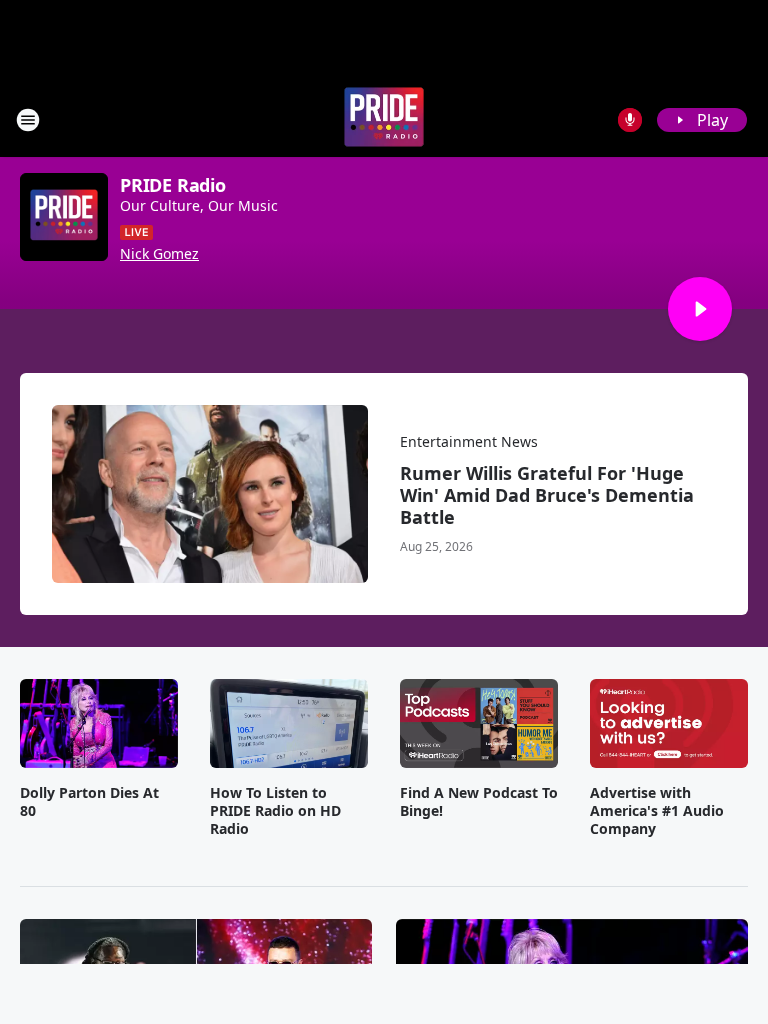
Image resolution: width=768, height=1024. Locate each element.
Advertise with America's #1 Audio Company (657, 811)
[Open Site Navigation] (28, 120)
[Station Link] (384, 119)
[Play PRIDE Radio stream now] (64, 217)
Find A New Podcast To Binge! (479, 802)
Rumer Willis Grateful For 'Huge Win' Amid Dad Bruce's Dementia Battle (547, 495)
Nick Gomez (159, 254)
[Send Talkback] (630, 120)
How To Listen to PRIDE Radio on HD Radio (275, 811)
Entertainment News (469, 441)
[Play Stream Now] (700, 309)
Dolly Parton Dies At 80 (89, 802)
